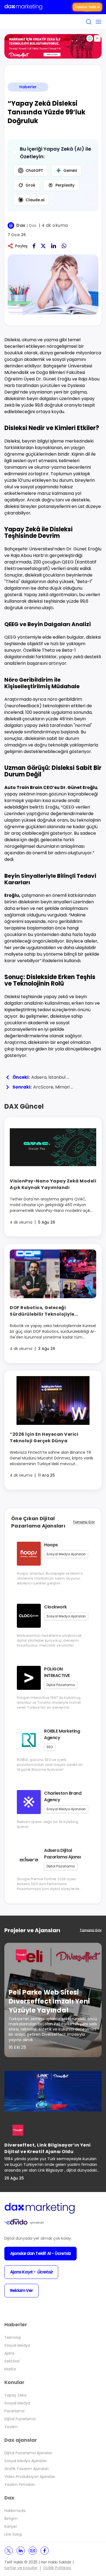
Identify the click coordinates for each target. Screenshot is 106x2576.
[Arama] (89, 22)
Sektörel (12, 2361)
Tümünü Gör (84, 1522)
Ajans (9, 2353)
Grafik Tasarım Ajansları (26, 2469)
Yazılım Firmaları (20, 2484)
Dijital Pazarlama (20, 2419)
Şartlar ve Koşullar (21, 2568)
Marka (10, 2369)
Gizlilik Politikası (57, 2568)
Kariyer (11, 2526)
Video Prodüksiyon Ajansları (30, 2477)
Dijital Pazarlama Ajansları (28, 2453)
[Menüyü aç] (98, 22)
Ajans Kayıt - (31, 2272)
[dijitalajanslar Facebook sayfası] (45, 2551)
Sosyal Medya (17, 2345)
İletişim (11, 2519)
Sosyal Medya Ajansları (26, 2461)
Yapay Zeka (15, 2395)
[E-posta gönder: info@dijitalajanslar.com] (33, 2551)
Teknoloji (13, 2337)
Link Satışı (13, 2534)
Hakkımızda (15, 2511)
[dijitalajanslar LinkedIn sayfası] (21, 2551)
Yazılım (11, 2427)
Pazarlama (14, 2411)
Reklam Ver (21, 2290)
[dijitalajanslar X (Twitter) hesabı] (9, 2551)
